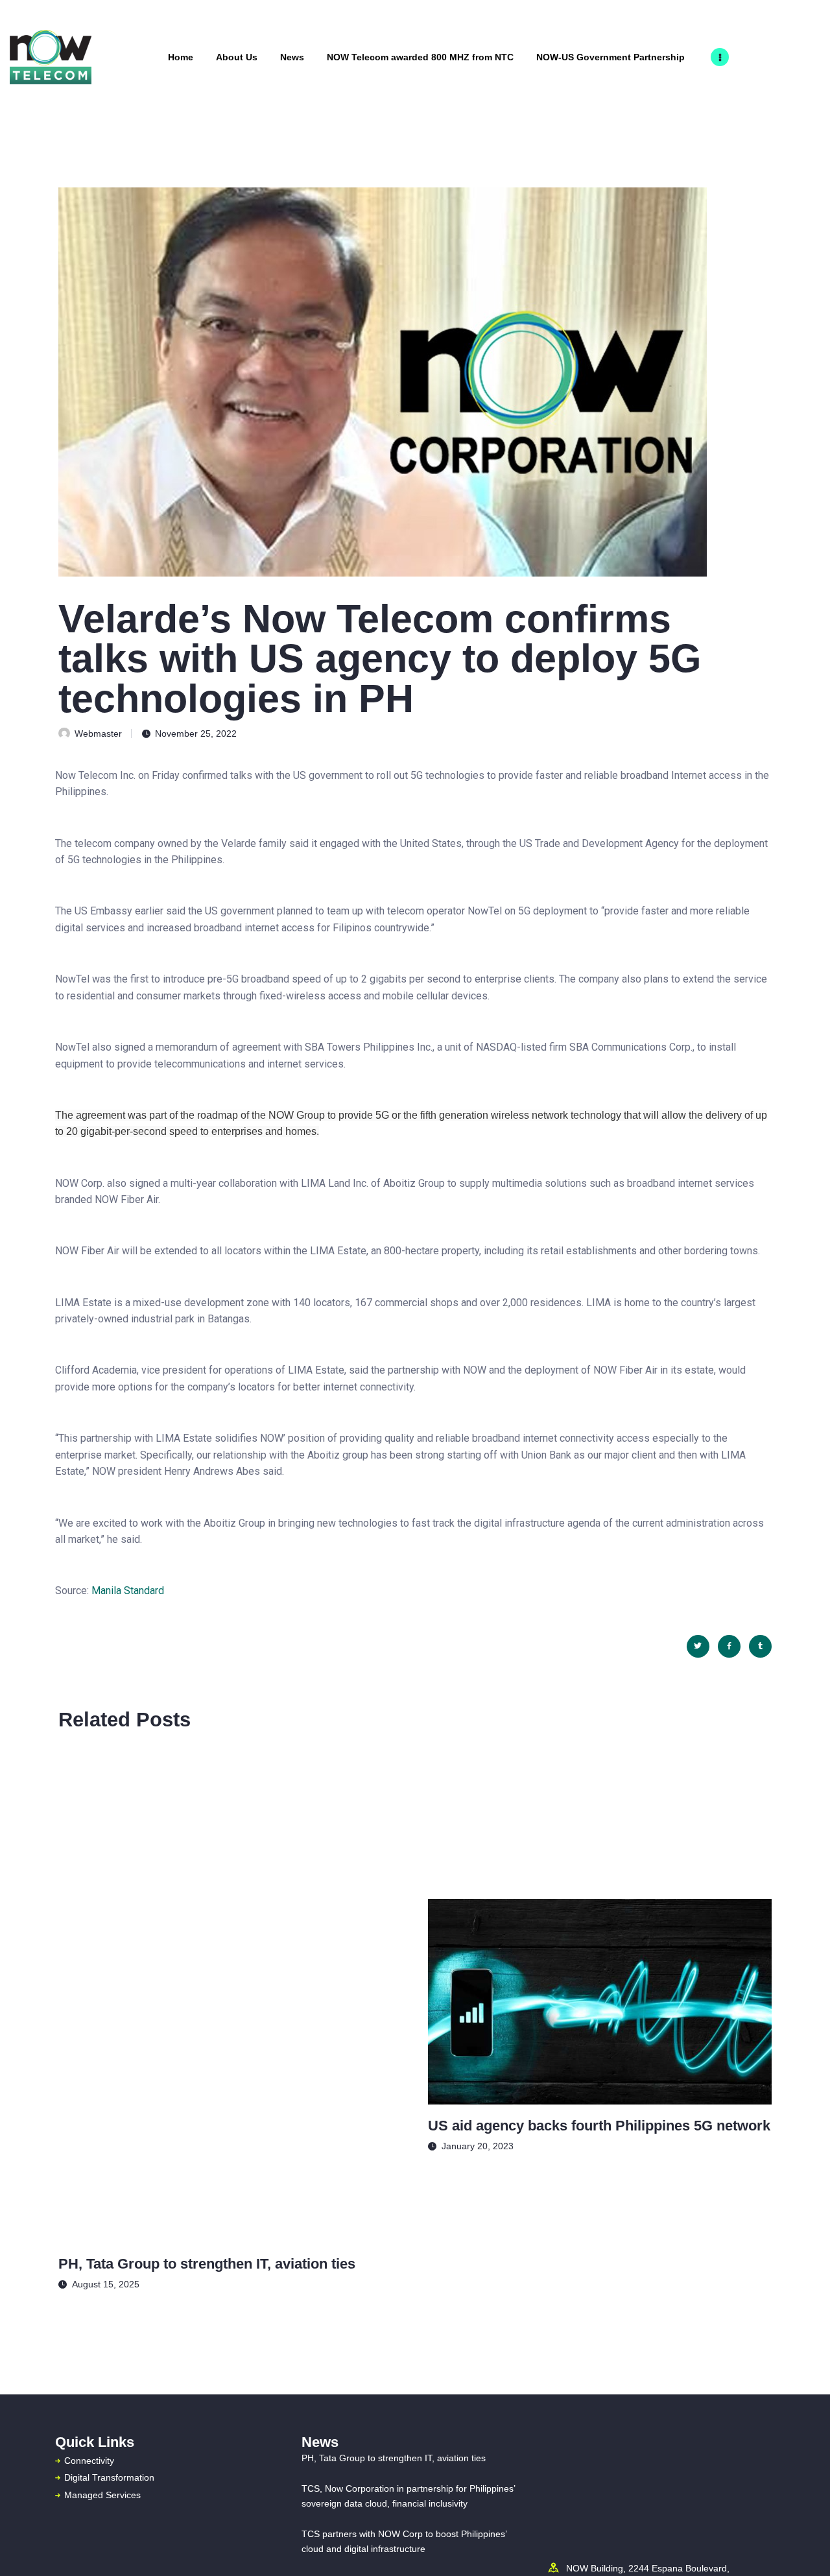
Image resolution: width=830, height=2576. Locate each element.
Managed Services (102, 2495)
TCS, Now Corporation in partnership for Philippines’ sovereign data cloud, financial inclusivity (408, 2496)
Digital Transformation (109, 2477)
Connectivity (89, 2461)
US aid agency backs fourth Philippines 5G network (599, 2126)
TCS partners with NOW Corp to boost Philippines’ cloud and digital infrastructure (404, 2541)
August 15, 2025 (106, 2284)
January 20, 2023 (478, 2146)
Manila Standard (126, 1591)
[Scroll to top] (800, 2548)
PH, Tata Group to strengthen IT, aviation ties (207, 2264)
